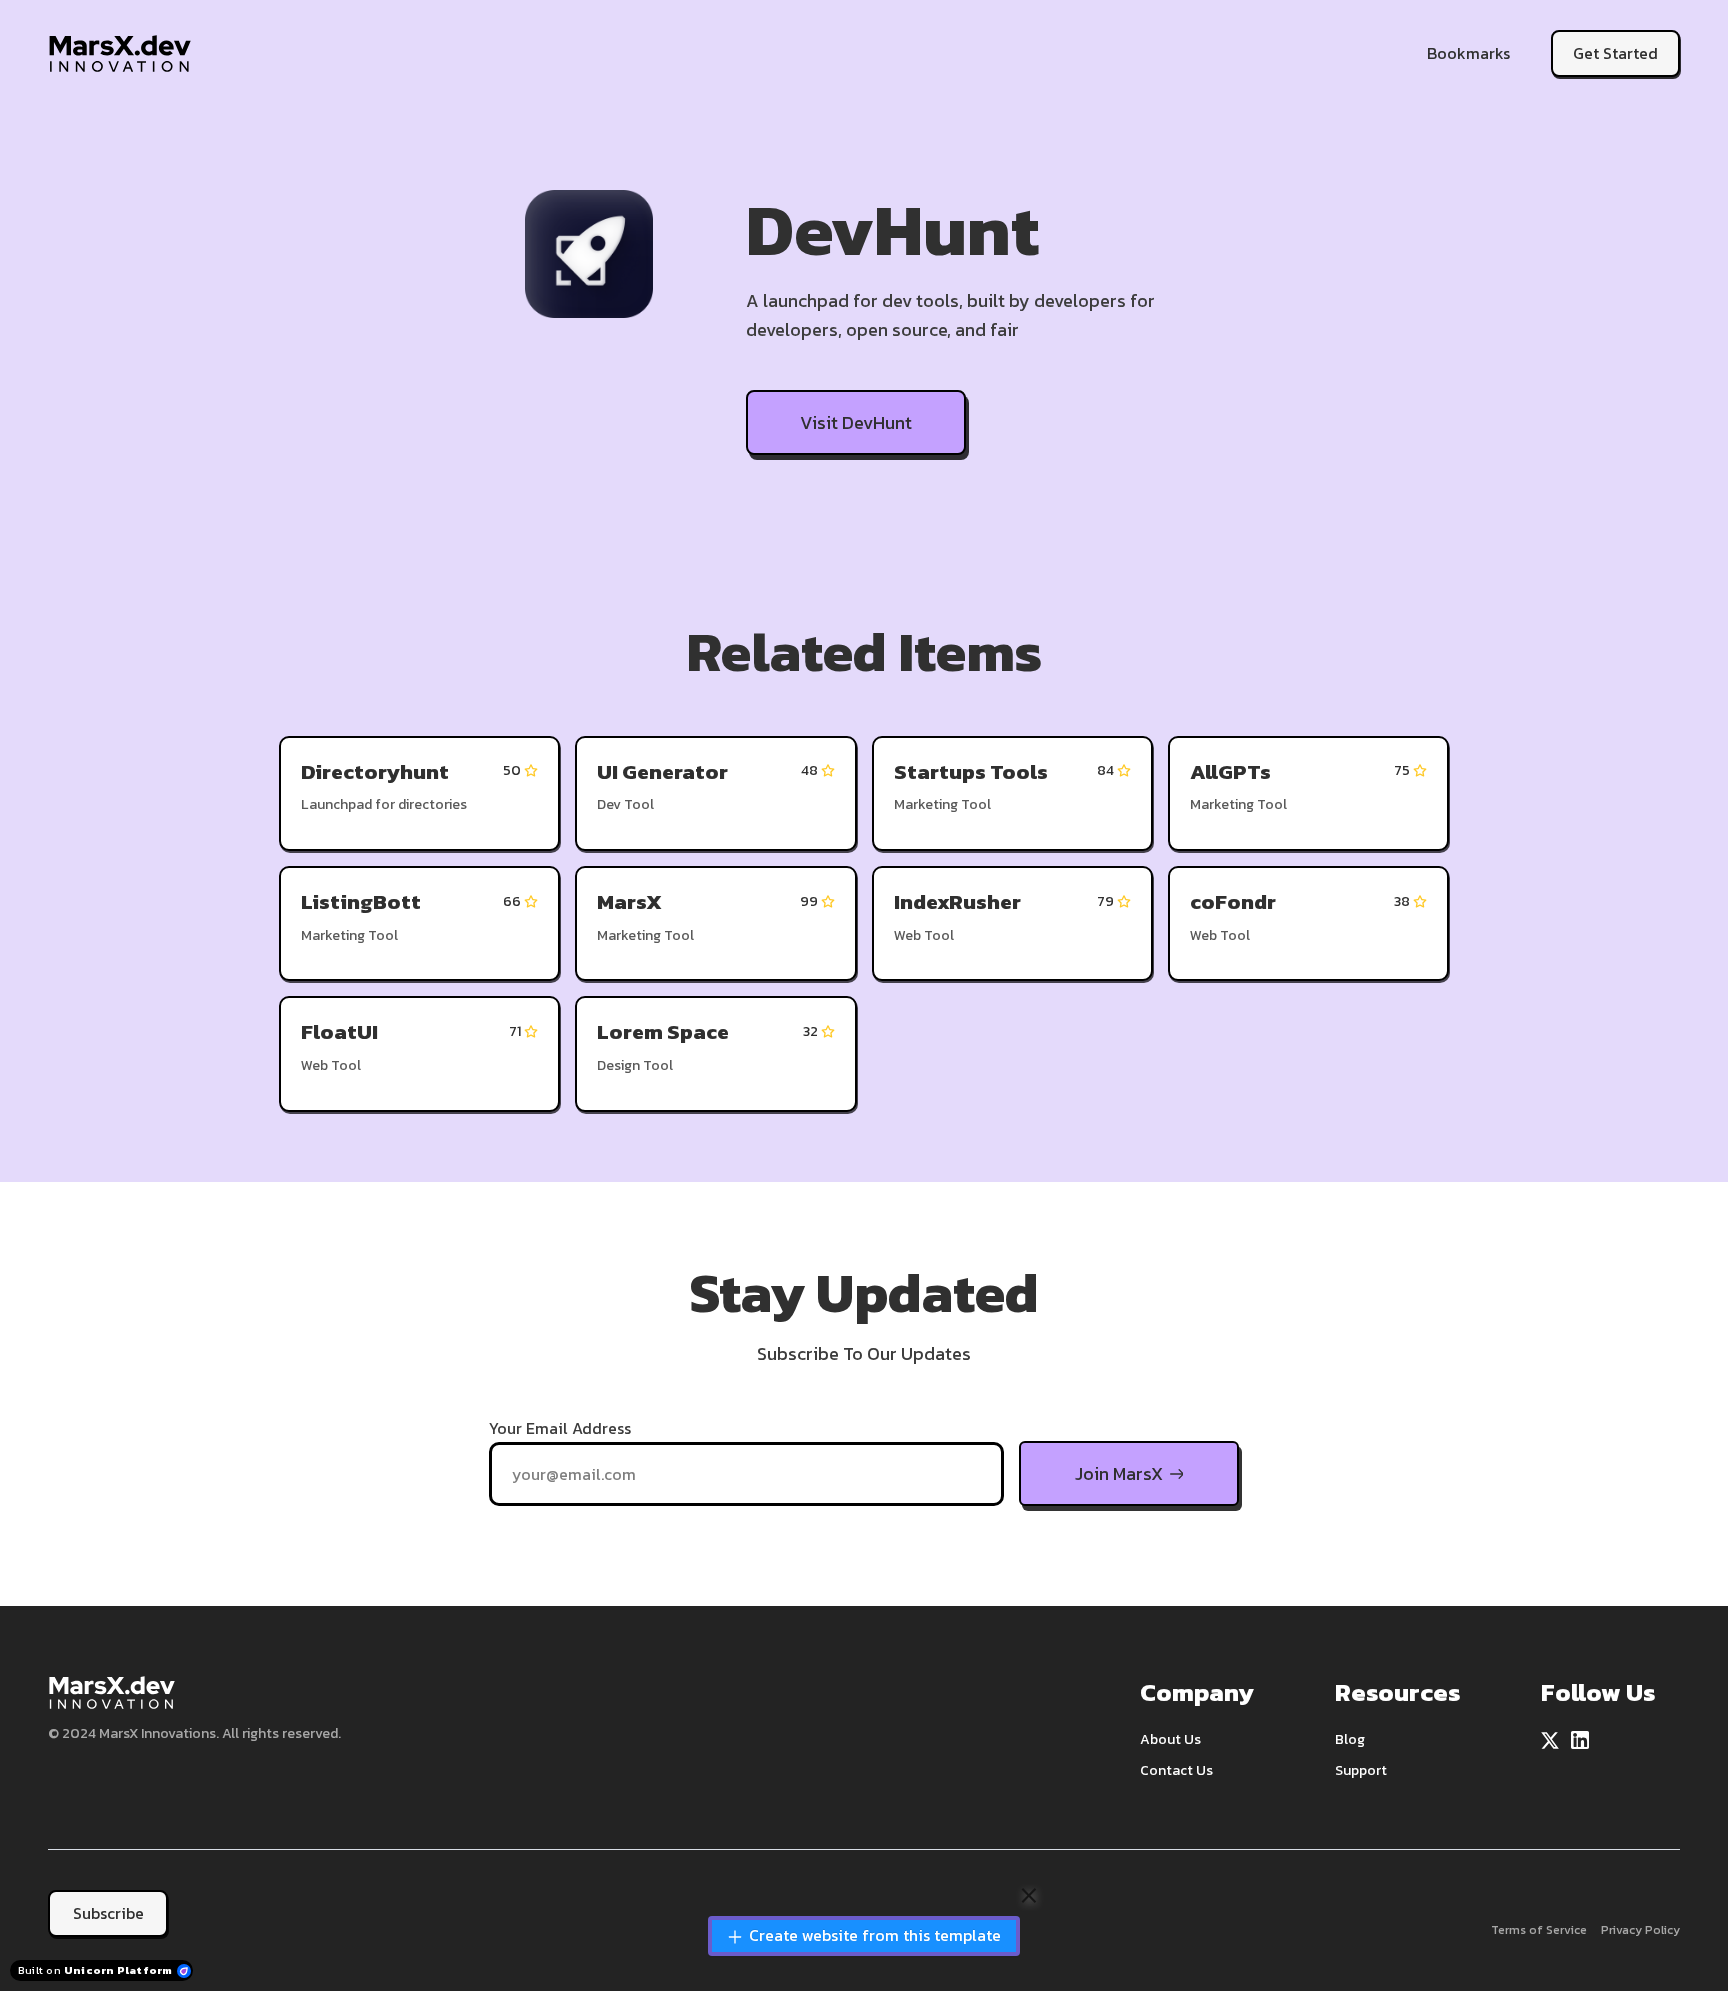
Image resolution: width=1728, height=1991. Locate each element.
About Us (1170, 1739)
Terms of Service (1539, 1930)
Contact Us (1176, 1770)
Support (1361, 1770)
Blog (1350, 1739)
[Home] (124, 53)
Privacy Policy (1640, 1930)
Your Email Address (560, 1428)
